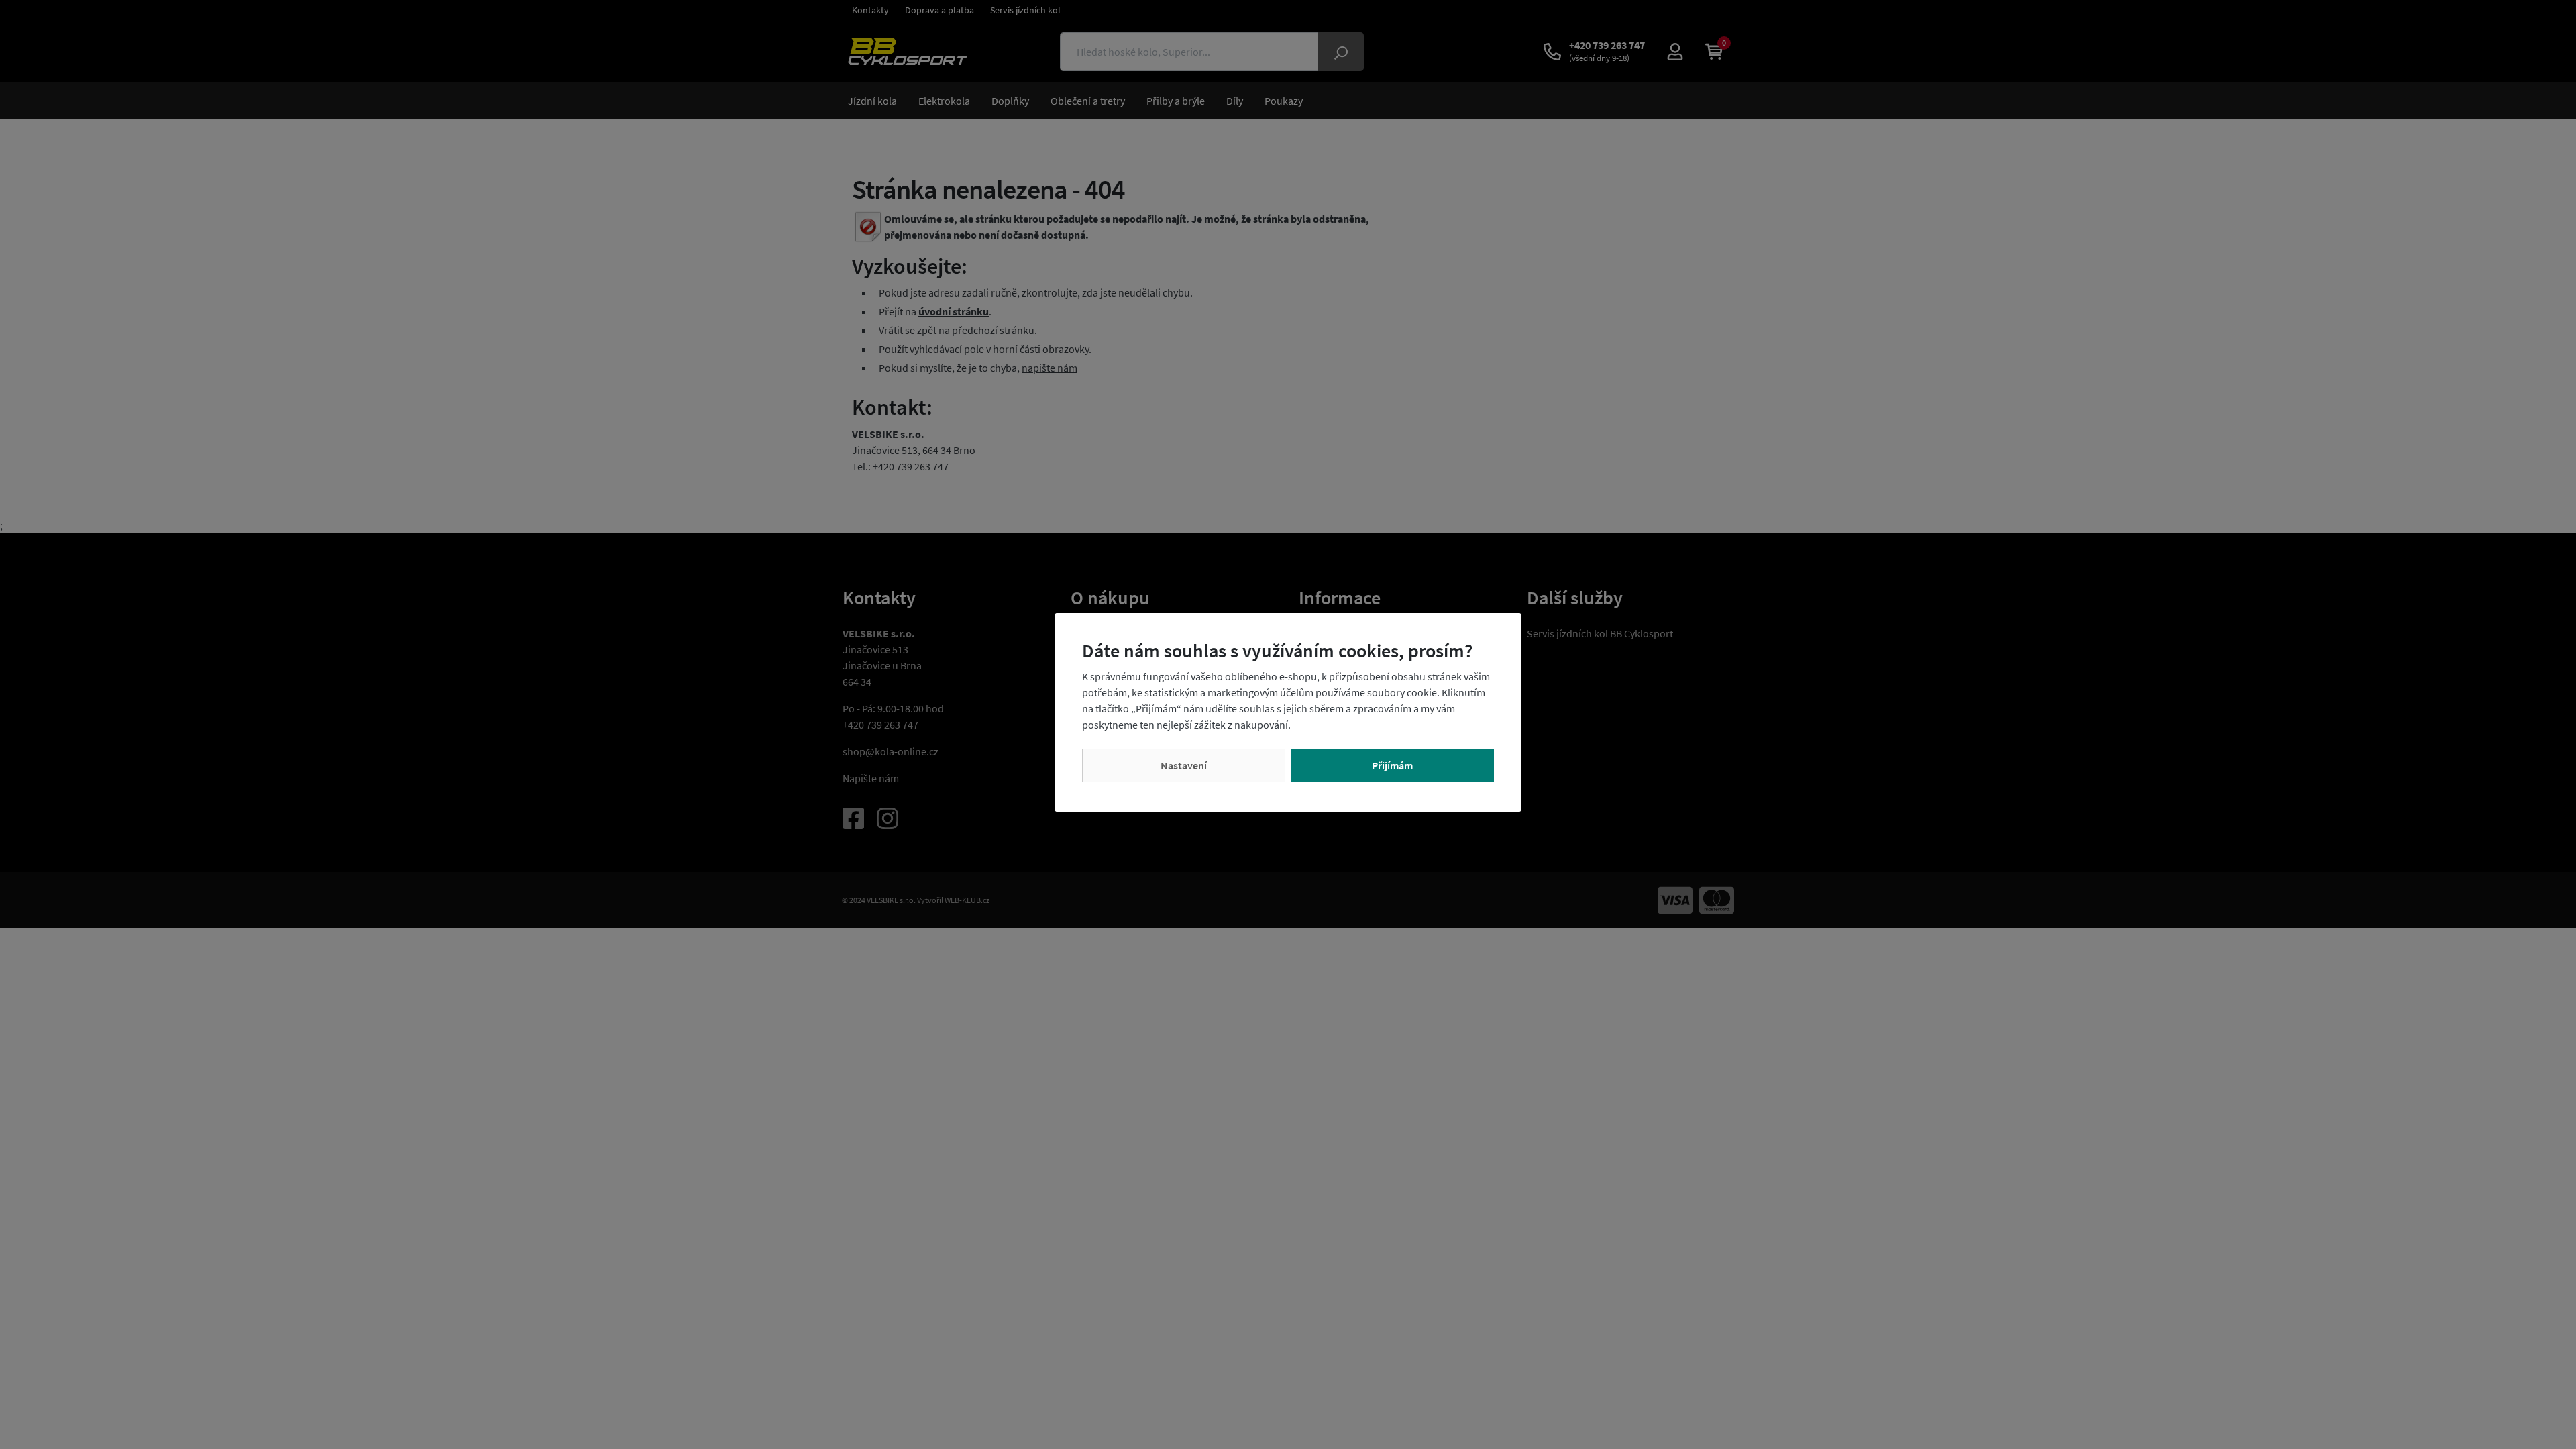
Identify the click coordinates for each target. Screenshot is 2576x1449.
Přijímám (1392, 765)
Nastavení (1184, 765)
